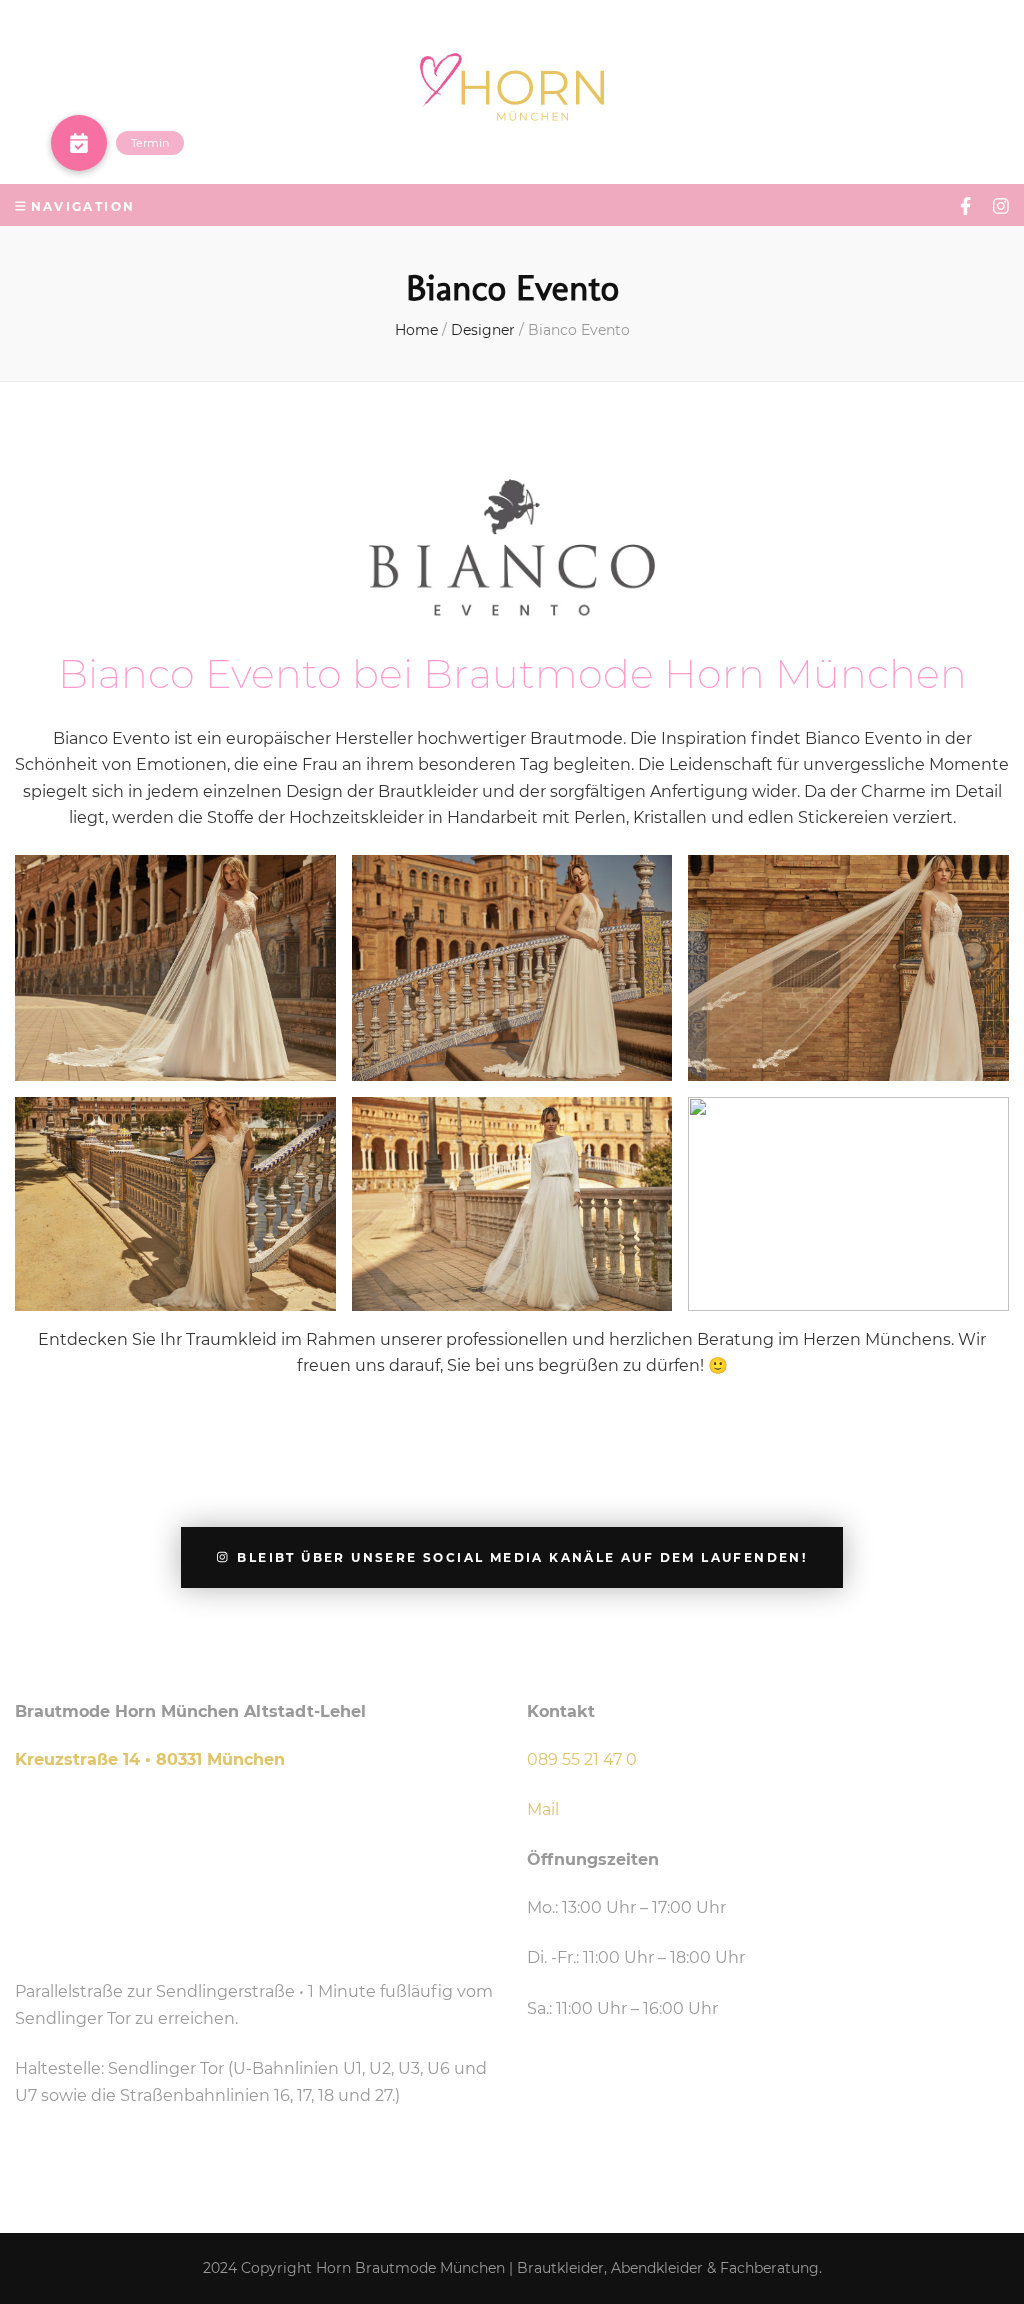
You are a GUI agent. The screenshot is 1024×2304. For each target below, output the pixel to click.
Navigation (83, 206)
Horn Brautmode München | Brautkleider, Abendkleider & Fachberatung (567, 2268)
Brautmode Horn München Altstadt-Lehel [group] (190, 1711)
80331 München (220, 1759)
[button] (79, 143)
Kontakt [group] (561, 1711)
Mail (543, 1809)
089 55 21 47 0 (582, 1759)
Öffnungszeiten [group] (593, 1859)
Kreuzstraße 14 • (85, 1759)
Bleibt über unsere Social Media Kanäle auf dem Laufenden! (522, 1557)
